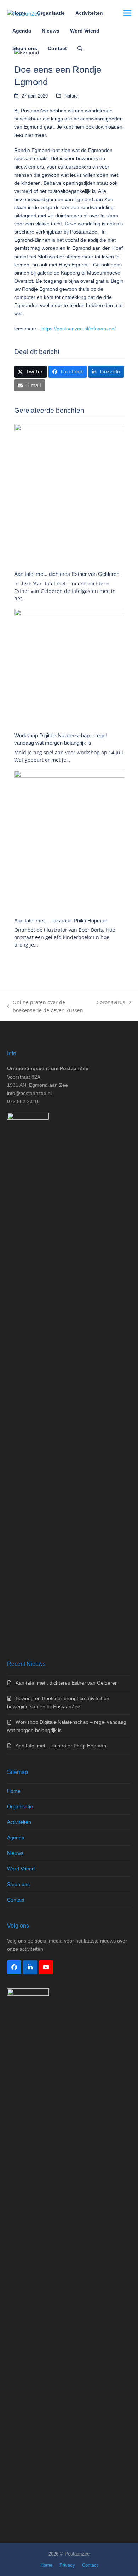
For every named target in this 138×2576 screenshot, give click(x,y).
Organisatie (20, 1806)
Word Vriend (21, 1869)
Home (14, 1791)
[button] (80, 48)
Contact (16, 1900)
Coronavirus (111, 1003)
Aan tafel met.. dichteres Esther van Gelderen (67, 574)
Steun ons (18, 1884)
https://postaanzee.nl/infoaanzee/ (79, 329)
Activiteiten (19, 1822)
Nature (71, 96)
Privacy (67, 2565)
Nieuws (15, 1853)
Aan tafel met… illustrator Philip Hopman (61, 921)
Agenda (16, 1838)
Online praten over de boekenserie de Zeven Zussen (45, 1007)
